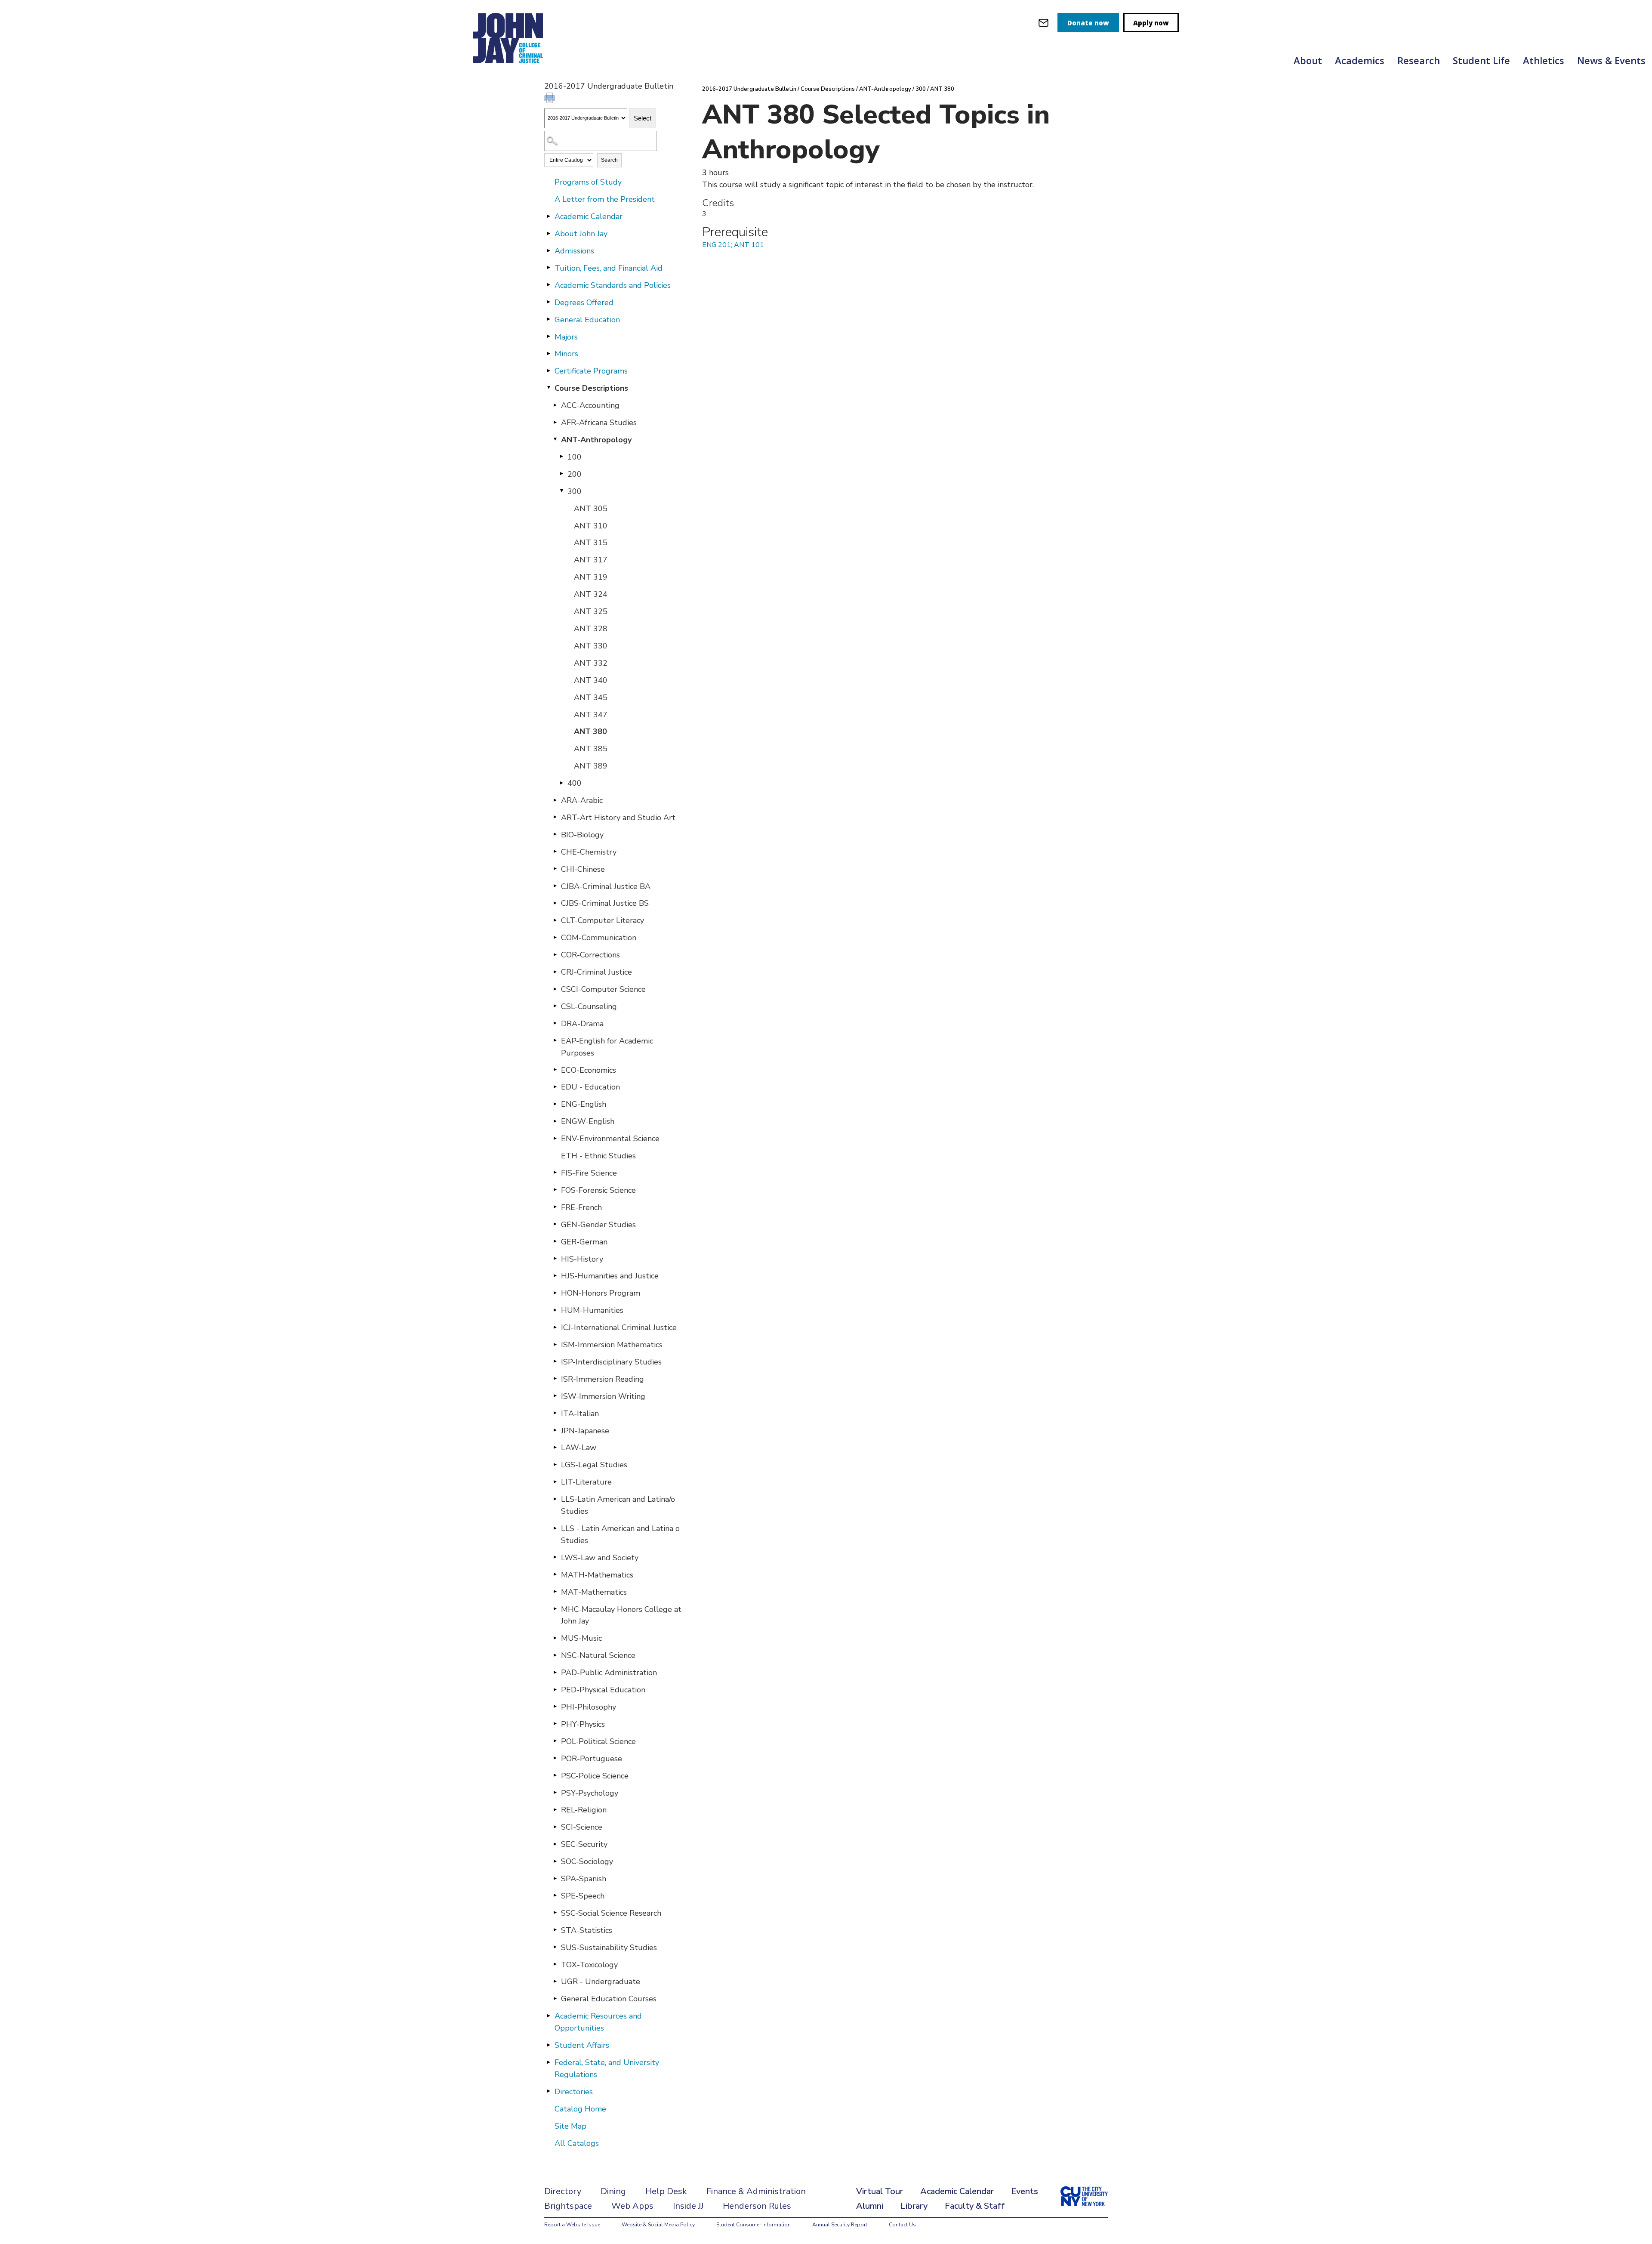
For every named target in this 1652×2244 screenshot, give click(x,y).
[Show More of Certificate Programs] (549, 370)
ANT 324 (591, 594)
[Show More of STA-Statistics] (555, 1930)
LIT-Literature (586, 1482)
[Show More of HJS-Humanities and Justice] (555, 1275)
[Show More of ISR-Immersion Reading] (555, 1379)
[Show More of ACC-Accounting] (555, 405)
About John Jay (581, 234)
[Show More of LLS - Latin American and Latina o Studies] (555, 1528)
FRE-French (581, 1207)
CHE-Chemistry (589, 852)
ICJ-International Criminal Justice (619, 1327)
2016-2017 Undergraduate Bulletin (749, 89)
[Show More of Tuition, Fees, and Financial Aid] (549, 268)
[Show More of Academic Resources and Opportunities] (549, 2016)
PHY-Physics (583, 1724)
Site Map (570, 2126)
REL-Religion (584, 1810)
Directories (574, 2092)
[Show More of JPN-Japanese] (555, 1430)
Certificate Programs (591, 371)
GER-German (584, 1242)
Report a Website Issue (572, 2225)
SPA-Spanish (584, 1879)
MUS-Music (581, 1638)
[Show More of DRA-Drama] (555, 1023)
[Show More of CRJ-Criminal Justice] (555, 972)
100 (575, 457)
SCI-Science (582, 1827)
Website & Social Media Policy (658, 2225)
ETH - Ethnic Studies (598, 1156)
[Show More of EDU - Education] (555, 1087)
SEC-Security (584, 1844)
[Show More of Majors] (549, 336)
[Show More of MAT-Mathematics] (555, 1592)
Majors (566, 337)
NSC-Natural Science (598, 1655)
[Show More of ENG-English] (555, 1104)
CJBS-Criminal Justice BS (605, 903)
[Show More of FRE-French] (555, 1207)
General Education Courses (609, 1999)
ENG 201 (717, 245)
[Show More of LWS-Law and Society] (555, 1557)
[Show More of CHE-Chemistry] (555, 852)
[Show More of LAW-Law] (555, 1447)
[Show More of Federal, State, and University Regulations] (549, 2062)
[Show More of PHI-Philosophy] (555, 1707)
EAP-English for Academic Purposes (607, 1047)
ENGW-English (588, 1121)
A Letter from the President (605, 199)
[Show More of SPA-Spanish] (555, 1878)
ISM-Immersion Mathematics (612, 1345)
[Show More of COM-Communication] (555, 937)
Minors (566, 354)
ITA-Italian (580, 1414)
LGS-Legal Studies (594, 1465)
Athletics (1544, 60)
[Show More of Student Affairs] (549, 2045)
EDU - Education (590, 1087)
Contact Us (902, 2225)
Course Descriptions (591, 388)
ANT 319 (591, 577)
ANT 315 (591, 543)
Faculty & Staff (975, 2206)
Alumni (870, 2206)
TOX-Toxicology (589, 1965)
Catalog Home (580, 2109)
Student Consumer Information (754, 2225)
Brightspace (568, 2206)
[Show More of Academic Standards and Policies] (549, 285)
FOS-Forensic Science (598, 1190)
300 (575, 491)
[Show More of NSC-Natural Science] (555, 1655)
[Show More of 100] (561, 457)
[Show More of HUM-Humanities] (555, 1310)
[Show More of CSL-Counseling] (555, 1006)
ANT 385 (591, 749)
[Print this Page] (551, 99)
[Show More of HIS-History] (555, 1259)
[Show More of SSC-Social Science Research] (555, 1913)
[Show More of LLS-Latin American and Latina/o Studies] (555, 1499)
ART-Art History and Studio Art (618, 818)
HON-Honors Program (601, 1293)
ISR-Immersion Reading (603, 1379)
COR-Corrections (590, 955)
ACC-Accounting (590, 405)
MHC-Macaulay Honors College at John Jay (621, 1615)
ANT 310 (591, 526)
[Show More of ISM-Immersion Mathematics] (555, 1344)
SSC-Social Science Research (611, 1913)
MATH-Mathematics (597, 1575)
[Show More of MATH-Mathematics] (555, 1574)
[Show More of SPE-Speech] (555, 1895)
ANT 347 (591, 715)
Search (609, 160)
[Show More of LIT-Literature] (555, 1482)
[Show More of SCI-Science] (555, 1827)
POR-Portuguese (592, 1759)
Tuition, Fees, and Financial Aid (609, 268)
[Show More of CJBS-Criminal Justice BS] (555, 903)
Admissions (574, 251)
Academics (1360, 60)
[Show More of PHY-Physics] (555, 1724)
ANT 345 (591, 698)
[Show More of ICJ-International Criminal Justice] (555, 1327)
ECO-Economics (589, 1070)
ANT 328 (591, 629)
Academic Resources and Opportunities (598, 2022)
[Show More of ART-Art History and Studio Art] (555, 817)
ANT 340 (591, 680)
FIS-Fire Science (589, 1173)
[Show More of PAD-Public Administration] (555, 1672)
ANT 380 (590, 732)
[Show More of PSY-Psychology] (555, 1793)
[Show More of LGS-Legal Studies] (555, 1464)
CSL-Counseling (589, 1006)
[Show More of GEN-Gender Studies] (555, 1224)
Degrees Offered (584, 302)
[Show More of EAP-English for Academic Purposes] (555, 1040)
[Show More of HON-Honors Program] (555, 1293)
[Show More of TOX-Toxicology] (555, 1964)
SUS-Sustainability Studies (609, 1948)
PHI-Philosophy (589, 1707)
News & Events (1611, 60)
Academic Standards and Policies (613, 285)
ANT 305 (591, 509)
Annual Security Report (840, 2225)
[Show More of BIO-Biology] (555, 834)
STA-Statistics (587, 1930)
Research (1419, 60)
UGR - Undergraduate (601, 1982)
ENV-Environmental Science (610, 1139)
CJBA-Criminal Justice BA (606, 886)
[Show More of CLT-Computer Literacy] (555, 920)
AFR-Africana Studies (599, 423)
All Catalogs (577, 2143)
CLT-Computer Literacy (603, 920)
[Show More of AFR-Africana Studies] (555, 422)
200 (575, 474)
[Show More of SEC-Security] (555, 1844)
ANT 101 (749, 245)
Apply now (1151, 23)
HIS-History (582, 1259)
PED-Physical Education (603, 1690)
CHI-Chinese (583, 869)
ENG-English (584, 1104)
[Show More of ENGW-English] (555, 1121)
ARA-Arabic (582, 800)
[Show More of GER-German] (555, 1241)
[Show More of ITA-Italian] (555, 1413)
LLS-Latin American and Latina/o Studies (618, 1505)
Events (1025, 2191)
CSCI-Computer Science (603, 989)
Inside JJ (688, 2206)
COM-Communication (599, 938)
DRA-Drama (582, 1024)
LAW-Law (579, 1448)
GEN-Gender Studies (598, 1225)
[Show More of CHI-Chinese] (555, 869)
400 (575, 783)
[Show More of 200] (561, 474)
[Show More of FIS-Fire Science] (555, 1173)
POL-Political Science (598, 1741)
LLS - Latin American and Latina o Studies (620, 1534)
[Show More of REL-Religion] (555, 1809)
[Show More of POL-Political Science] (555, 1741)
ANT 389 (591, 766)
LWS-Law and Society (600, 1558)
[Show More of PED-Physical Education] (555, 1689)
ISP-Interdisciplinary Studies (611, 1362)
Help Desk (666, 2191)
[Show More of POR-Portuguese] (555, 1758)
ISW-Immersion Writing (603, 1396)
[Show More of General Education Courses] (555, 1998)
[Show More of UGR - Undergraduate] (555, 1981)
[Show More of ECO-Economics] (555, 1070)
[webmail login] (1043, 23)
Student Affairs (582, 2045)
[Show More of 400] (561, 783)
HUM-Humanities (592, 1310)
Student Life (1481, 60)
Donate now (1088, 23)
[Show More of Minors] (549, 353)
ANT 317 (591, 560)
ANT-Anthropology (596, 440)
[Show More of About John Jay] (549, 233)
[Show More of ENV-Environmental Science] (555, 1138)
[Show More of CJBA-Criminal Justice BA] (555, 886)
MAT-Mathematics (594, 1592)
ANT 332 (591, 663)
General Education (587, 320)
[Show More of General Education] (549, 319)
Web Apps (632, 2206)
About (1308, 60)
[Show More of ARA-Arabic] (555, 800)
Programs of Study (588, 182)
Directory (563, 2191)
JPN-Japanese (585, 1431)
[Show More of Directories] (549, 2091)
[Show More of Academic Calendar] (549, 216)
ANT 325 (591, 611)
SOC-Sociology (587, 1861)
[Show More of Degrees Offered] (549, 302)
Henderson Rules (757, 2206)
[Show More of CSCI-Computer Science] (555, 989)
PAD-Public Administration (609, 1673)
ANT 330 (591, 646)
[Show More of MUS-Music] (555, 1638)
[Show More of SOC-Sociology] (555, 1861)
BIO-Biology (582, 835)
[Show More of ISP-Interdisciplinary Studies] (555, 1361)
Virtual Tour (880, 2191)
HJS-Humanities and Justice (610, 1276)
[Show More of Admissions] (549, 250)
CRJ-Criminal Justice (596, 972)
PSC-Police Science (595, 1776)
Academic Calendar (589, 216)
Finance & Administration (756, 2191)
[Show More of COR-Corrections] (555, 954)
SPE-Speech (583, 1896)
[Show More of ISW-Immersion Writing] (555, 1396)
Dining (613, 2191)
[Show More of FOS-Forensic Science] (555, 1190)
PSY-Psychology (590, 1793)
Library (914, 2206)
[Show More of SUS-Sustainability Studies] (555, 1947)
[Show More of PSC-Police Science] (555, 1775)
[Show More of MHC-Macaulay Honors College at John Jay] (555, 1609)
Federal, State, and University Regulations (607, 2068)
